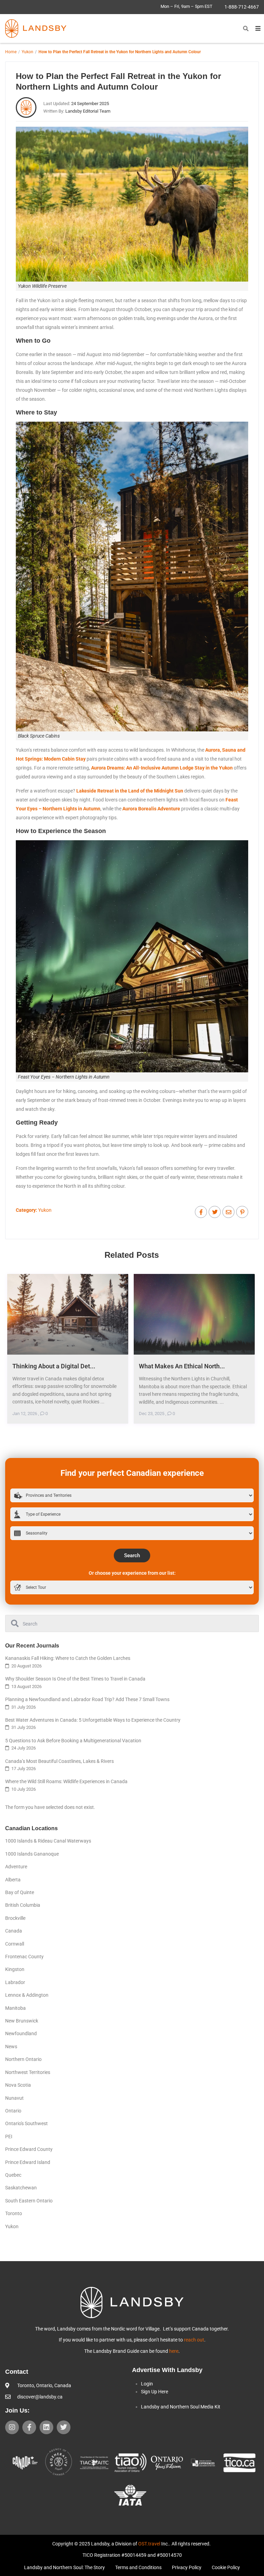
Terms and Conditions (138, 2567)
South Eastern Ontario (29, 2201)
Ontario (13, 2111)
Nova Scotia (18, 2085)
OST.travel (149, 2544)
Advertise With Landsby (167, 2370)
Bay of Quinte (20, 1892)
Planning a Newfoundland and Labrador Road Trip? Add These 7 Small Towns (87, 1699)
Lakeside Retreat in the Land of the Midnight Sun (130, 791)
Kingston (15, 1969)
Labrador (15, 1982)
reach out (194, 2340)
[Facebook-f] (29, 2427)
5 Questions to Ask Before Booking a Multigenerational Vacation (73, 1741)
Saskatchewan (21, 2188)
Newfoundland (21, 2033)
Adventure (16, 1867)
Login (147, 2384)
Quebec (13, 2175)
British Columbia (23, 1905)
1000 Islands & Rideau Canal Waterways (48, 1841)
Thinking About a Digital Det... (54, 1366)
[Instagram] (12, 2427)
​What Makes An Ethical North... (182, 1366)
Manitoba (15, 2008)
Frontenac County (24, 1957)
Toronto (14, 2213)
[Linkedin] (46, 2427)
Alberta (13, 1880)
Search (132, 1555)
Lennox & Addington (27, 1995)
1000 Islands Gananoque (32, 1854)
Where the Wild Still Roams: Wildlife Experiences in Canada (66, 1781)
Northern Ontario (23, 2059)
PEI (9, 2136)
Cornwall (15, 1944)
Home (11, 52)
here (174, 2351)
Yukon (27, 52)
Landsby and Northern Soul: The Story (64, 2567)
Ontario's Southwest (26, 2123)
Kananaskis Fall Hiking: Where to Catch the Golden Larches (68, 1658)
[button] (246, 29)
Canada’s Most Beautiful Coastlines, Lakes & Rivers (59, 1761)
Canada (14, 1931)
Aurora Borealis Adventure (151, 809)
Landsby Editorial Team (88, 111)
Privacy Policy (187, 2567)
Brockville (15, 1918)
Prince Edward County (29, 2149)
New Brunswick (22, 2021)
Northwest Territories (28, 2072)
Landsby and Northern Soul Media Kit (181, 2407)
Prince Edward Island (28, 2162)
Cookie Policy (226, 2567)
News (11, 2047)
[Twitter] (64, 2427)
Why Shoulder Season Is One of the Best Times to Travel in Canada (75, 1679)
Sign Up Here (155, 2392)
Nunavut (14, 2098)
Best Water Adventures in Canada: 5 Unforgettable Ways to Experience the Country (93, 1720)
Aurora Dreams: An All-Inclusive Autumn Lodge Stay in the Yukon (162, 768)
